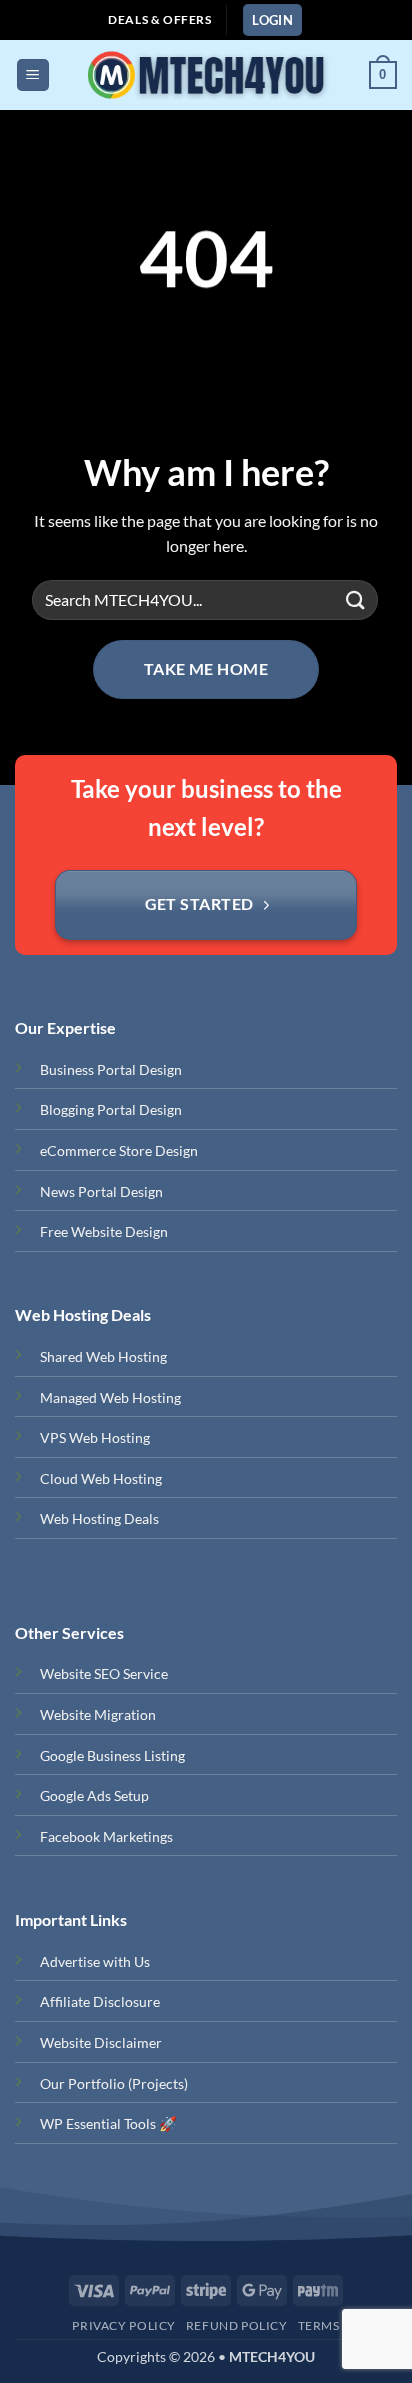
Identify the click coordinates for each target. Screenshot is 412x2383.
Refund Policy (237, 2325)
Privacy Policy (124, 2325)
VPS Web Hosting (95, 1437)
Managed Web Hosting (110, 1397)
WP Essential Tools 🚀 (108, 2123)
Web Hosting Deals (99, 1518)
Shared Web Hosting (103, 1356)
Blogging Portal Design (111, 1109)
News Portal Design (101, 1191)
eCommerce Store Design (119, 1150)
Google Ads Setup (94, 1795)
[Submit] (356, 599)
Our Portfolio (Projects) (114, 2083)
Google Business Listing (112, 1755)
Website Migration (98, 1714)
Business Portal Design (111, 1069)
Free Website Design (104, 1231)
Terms (319, 2325)
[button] (272, 20)
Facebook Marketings (106, 1836)
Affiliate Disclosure (100, 2001)
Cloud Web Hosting (101, 1478)
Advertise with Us (95, 1961)
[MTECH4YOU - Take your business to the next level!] (205, 75)
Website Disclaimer (101, 2042)
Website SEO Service (104, 1673)
